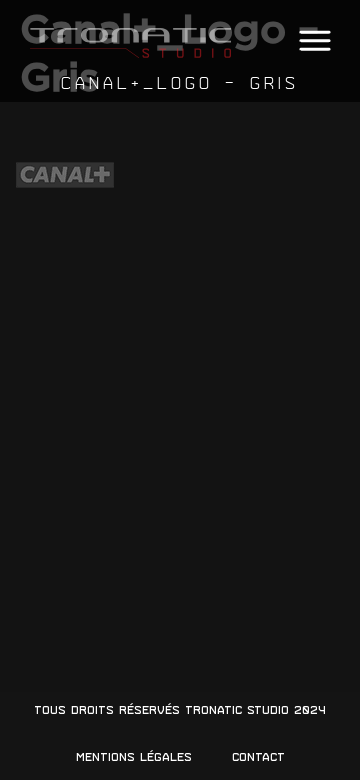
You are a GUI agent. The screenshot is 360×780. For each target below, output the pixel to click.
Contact (258, 757)
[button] (314, 41)
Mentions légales (134, 757)
